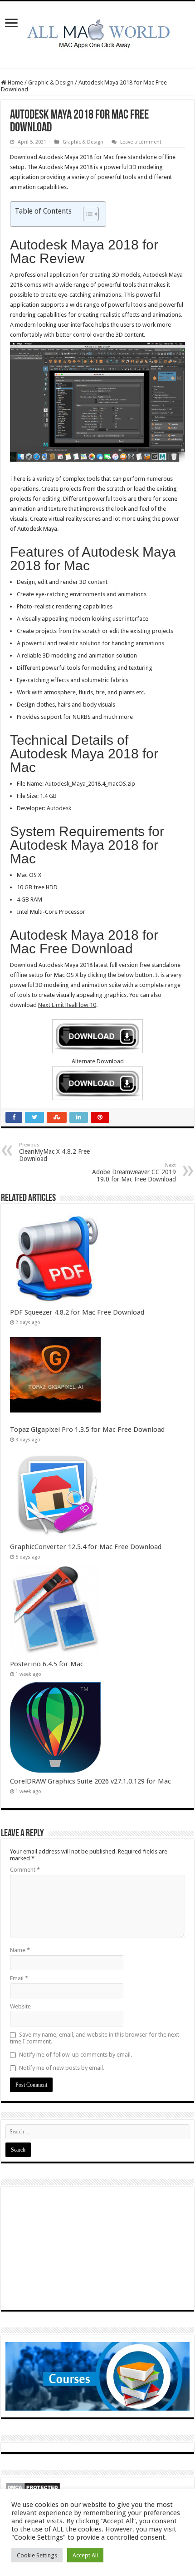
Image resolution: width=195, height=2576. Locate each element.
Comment (25, 1870)
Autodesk (59, 808)
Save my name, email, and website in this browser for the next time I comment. (95, 2038)
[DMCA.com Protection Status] (33, 2487)
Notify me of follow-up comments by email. (76, 2055)
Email (19, 1978)
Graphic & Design (51, 82)
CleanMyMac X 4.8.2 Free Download (54, 1152)
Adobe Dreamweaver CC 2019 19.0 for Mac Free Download (134, 1173)
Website (20, 2006)
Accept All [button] (85, 2555)
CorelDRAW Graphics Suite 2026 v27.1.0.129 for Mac (90, 1781)
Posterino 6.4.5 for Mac (47, 1664)
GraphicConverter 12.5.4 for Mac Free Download (86, 1547)
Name (20, 1950)
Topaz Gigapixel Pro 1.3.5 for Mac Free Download (87, 1430)
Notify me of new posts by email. (62, 2068)
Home (15, 82)
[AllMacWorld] (97, 33)
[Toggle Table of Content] (86, 214)
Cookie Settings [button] (37, 2555)
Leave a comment (141, 142)
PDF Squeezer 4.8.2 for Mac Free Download (77, 1312)
